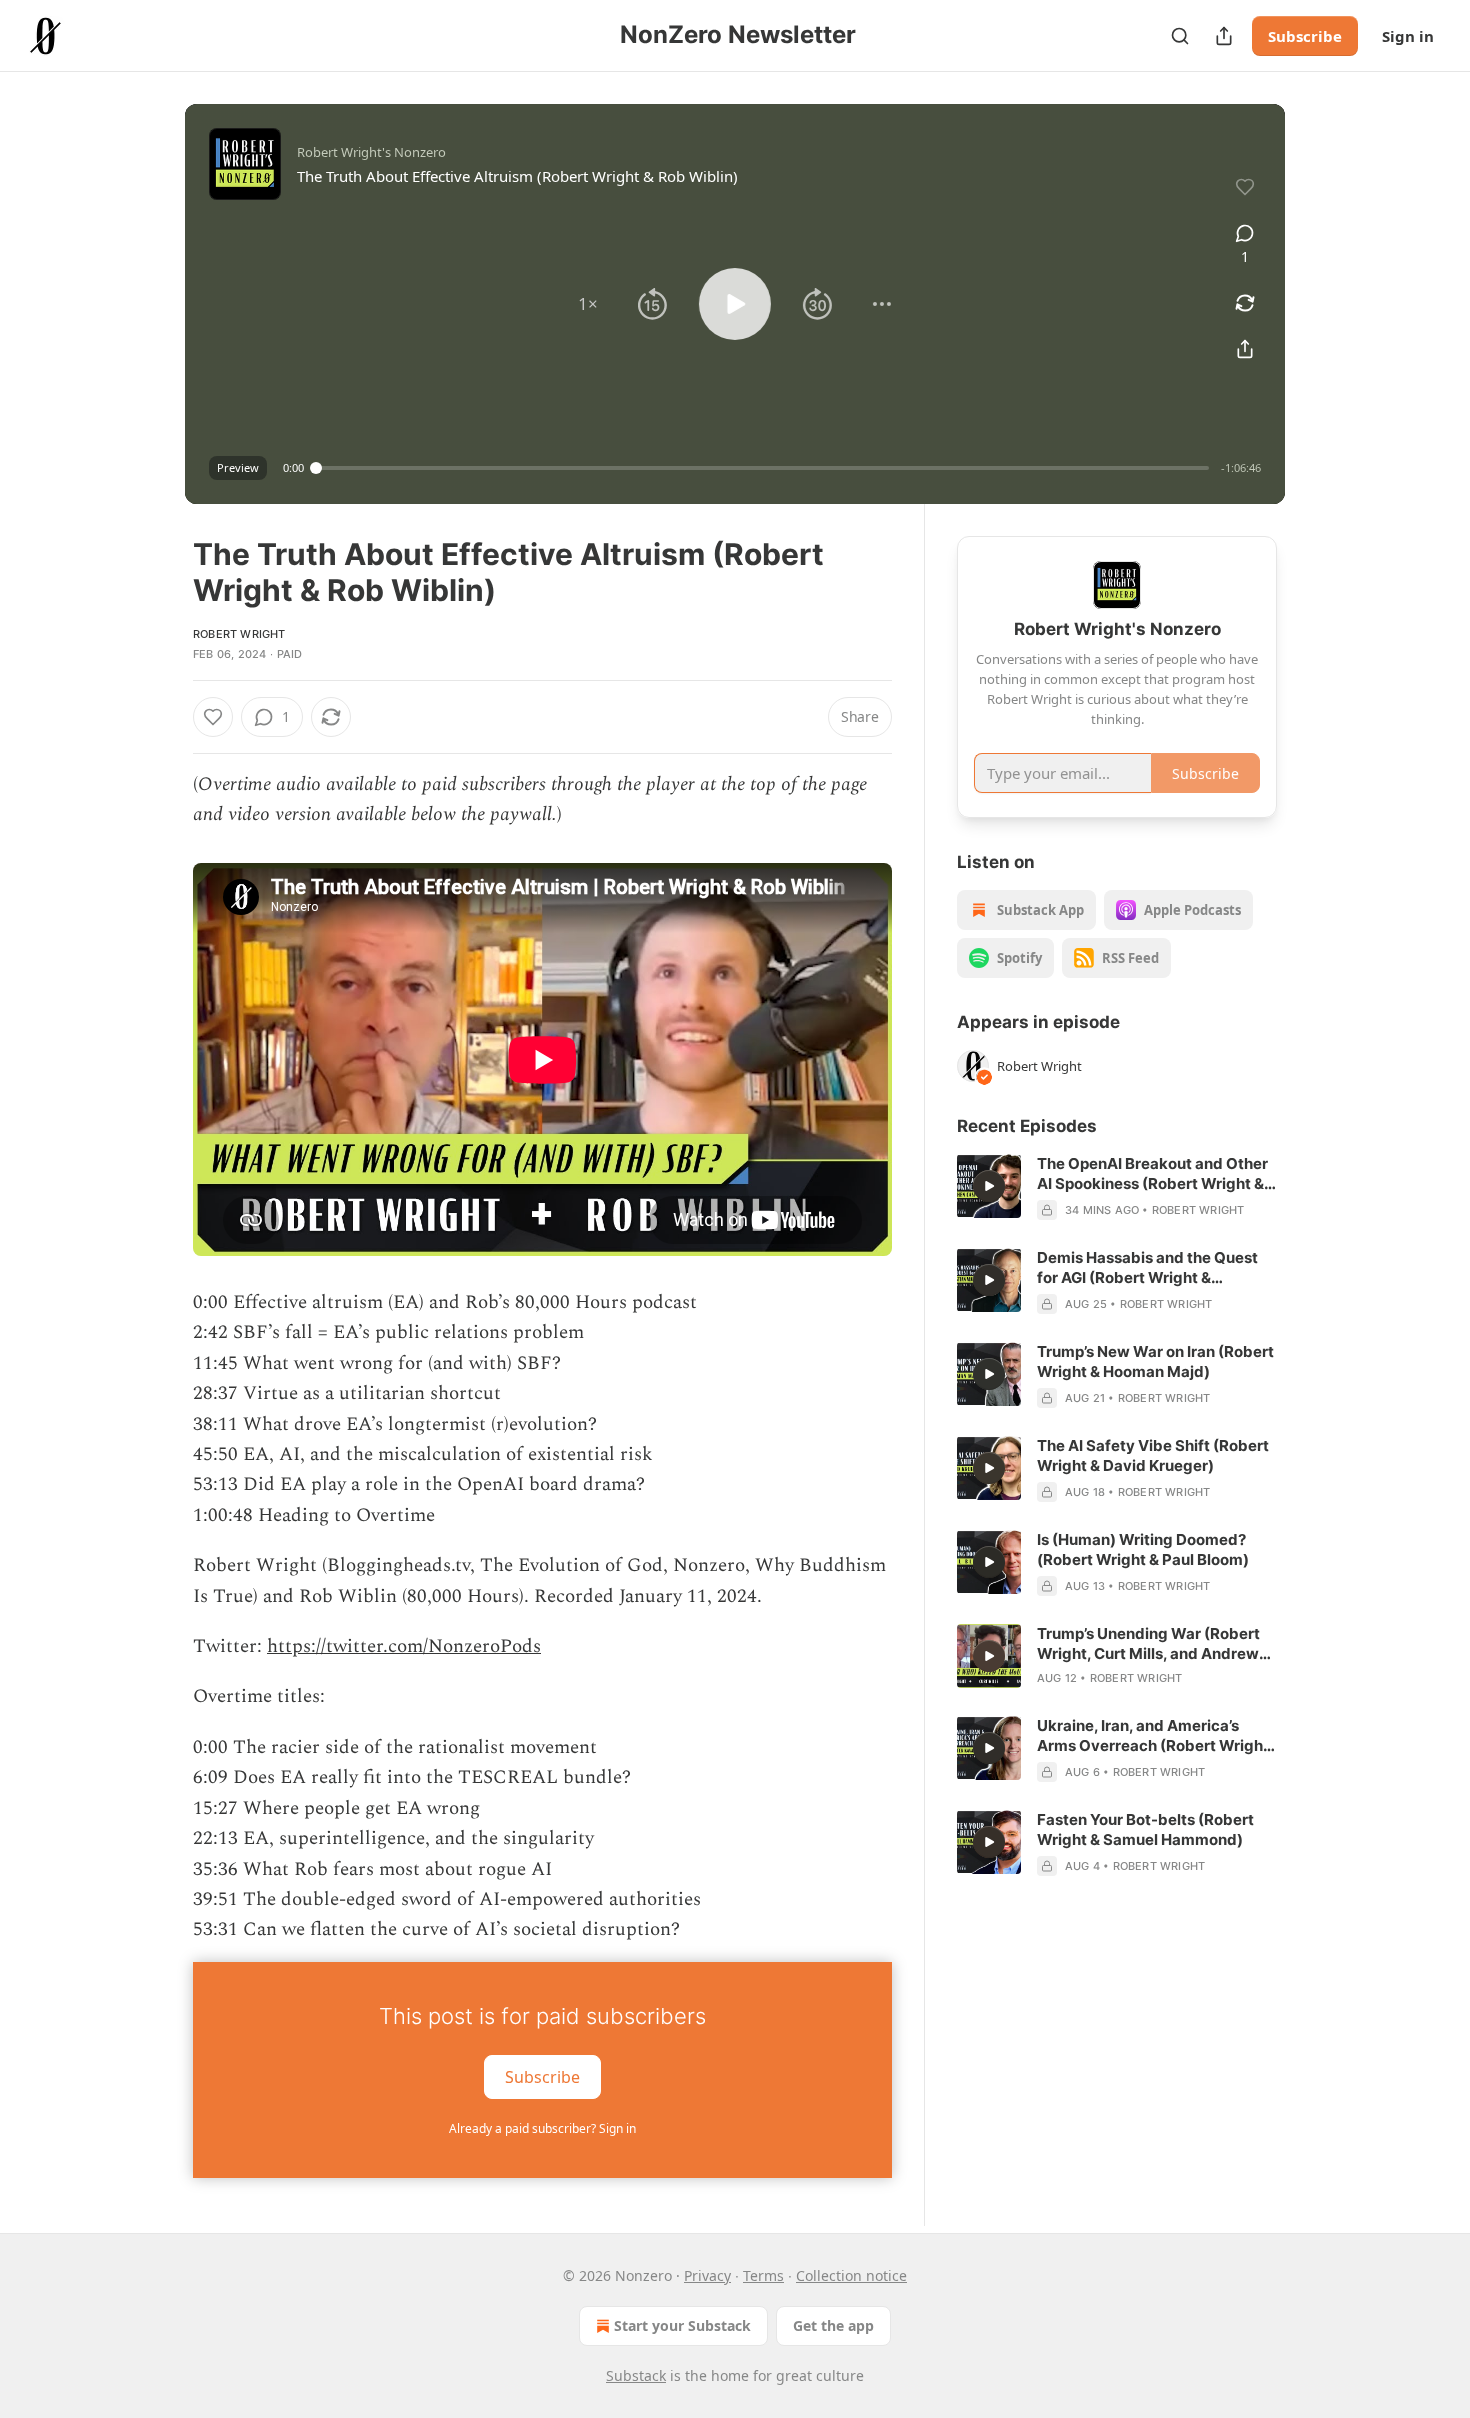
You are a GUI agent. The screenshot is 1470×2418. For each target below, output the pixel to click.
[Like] (213, 717)
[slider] (762, 468)
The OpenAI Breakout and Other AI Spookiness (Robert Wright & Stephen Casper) (1152, 1174)
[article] (1117, 1187)
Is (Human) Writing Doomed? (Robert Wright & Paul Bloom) (1143, 1549)
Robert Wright (239, 634)
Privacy (707, 2275)
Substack (636, 2375)
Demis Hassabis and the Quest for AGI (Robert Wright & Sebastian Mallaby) (1147, 1268)
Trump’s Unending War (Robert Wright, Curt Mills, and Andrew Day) (1148, 1644)
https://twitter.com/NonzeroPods (404, 1646)
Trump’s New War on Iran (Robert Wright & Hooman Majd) (1155, 1361)
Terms (763, 2275)
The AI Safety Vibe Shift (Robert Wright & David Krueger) (1153, 1455)
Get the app (833, 2325)
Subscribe (1305, 36)
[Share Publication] (1224, 36)
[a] (989, 1186)
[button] (588, 304)
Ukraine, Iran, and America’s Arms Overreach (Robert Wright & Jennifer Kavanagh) (1153, 1736)
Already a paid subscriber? (542, 2128)
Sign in (1408, 36)
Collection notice (851, 2275)
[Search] (1180, 36)
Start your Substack (682, 2325)
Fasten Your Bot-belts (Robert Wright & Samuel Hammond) (1145, 1829)
